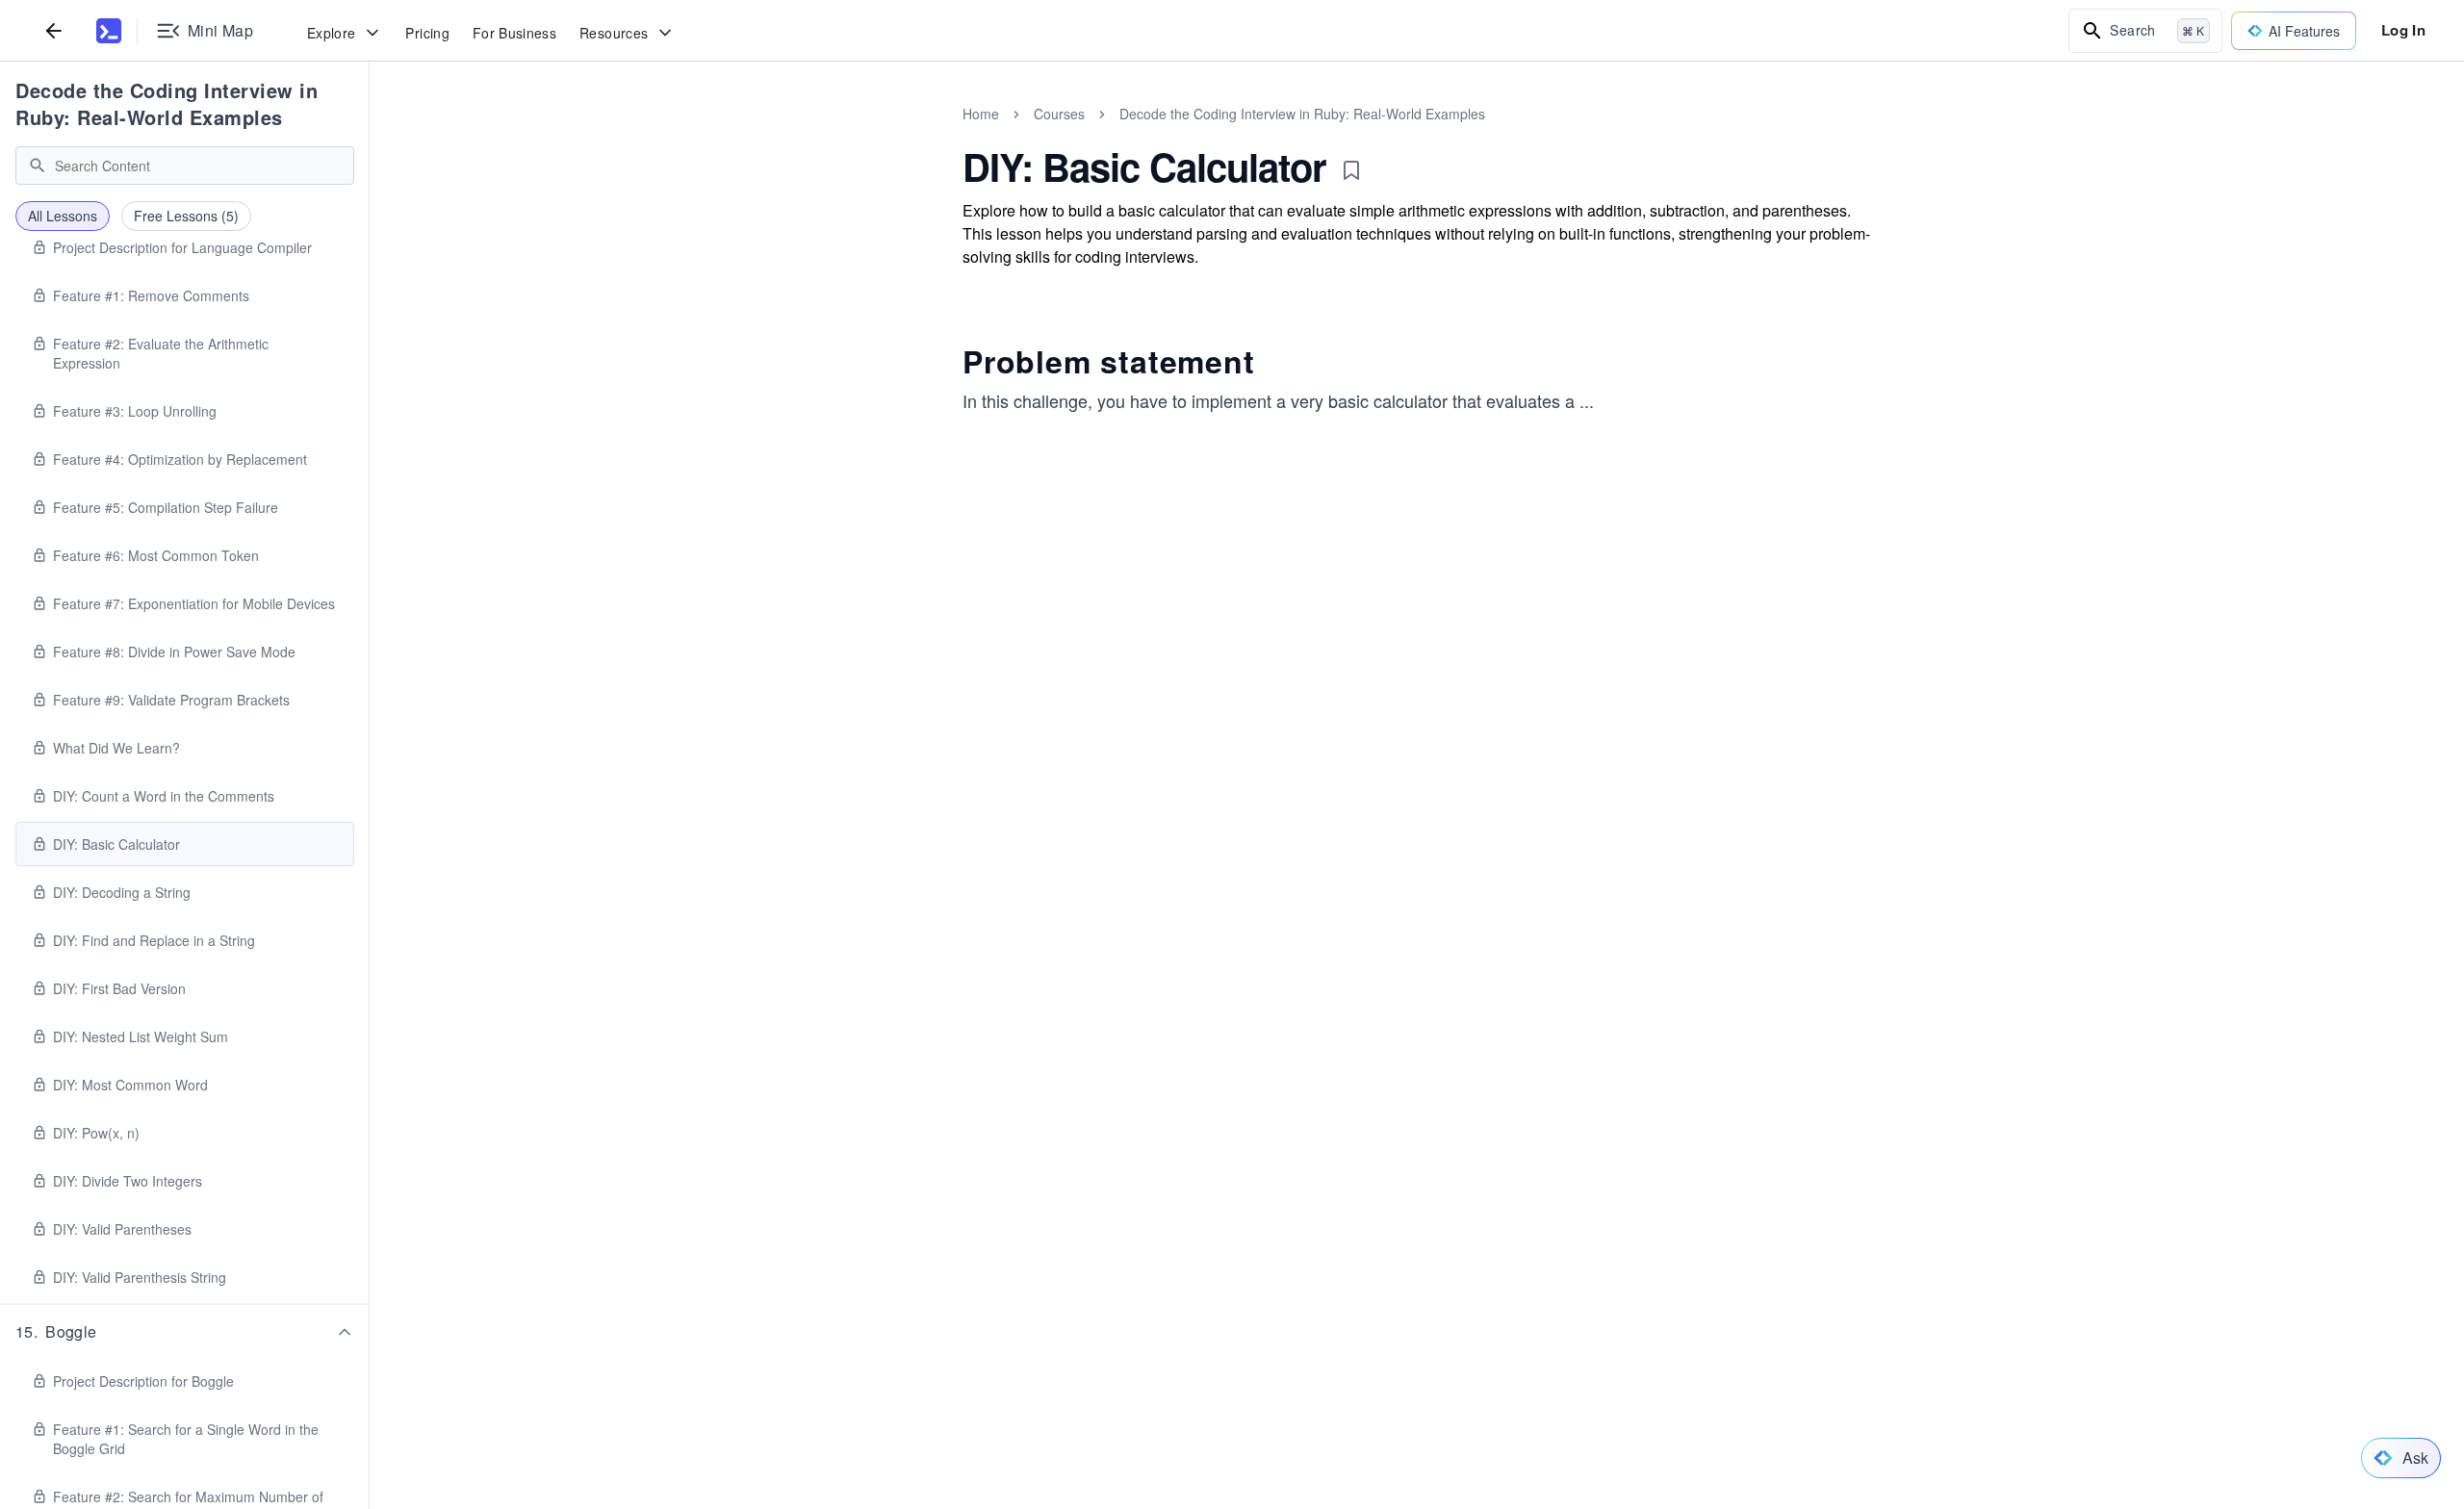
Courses (1059, 114)
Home (981, 114)
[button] (185, 1332)
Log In (2403, 30)
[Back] (54, 30)
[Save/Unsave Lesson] (1351, 170)
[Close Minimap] (370, 135)
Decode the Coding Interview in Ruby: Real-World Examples (167, 103)
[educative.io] (109, 31)
